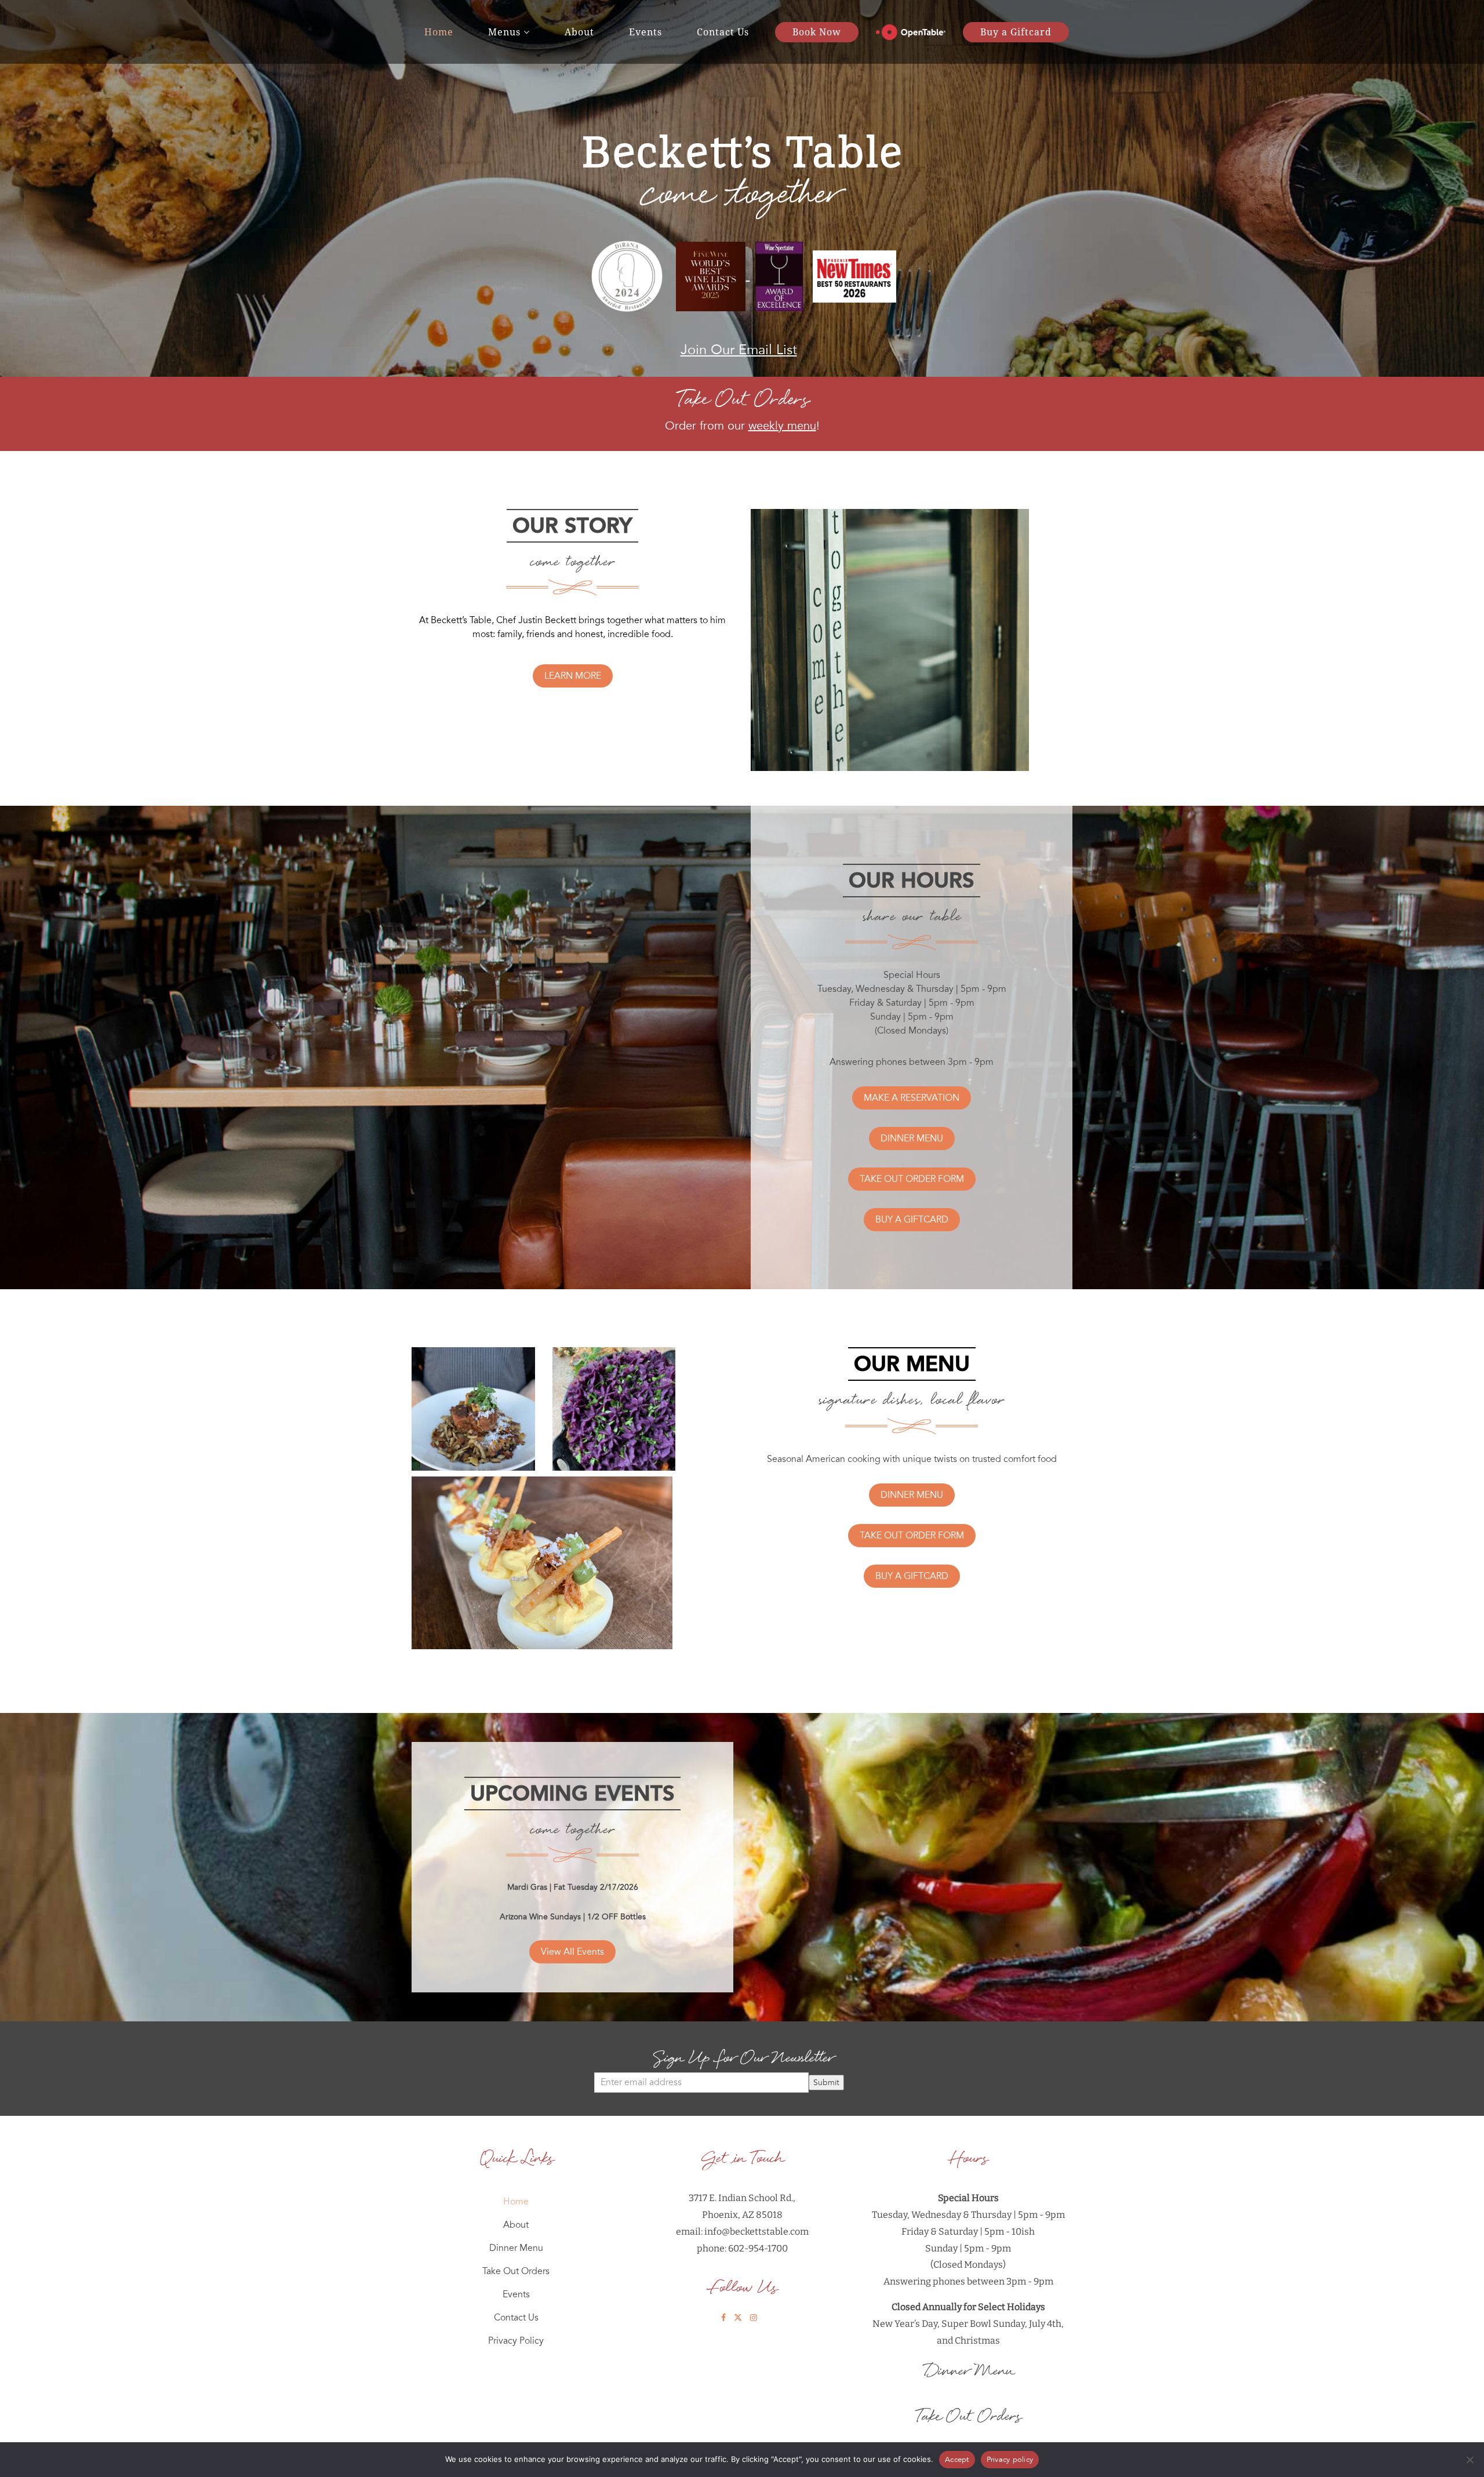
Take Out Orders (516, 2271)
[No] (1470, 2460)
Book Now (817, 32)
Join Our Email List (739, 350)
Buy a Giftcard (1016, 32)
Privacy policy (1010, 2460)
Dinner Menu (516, 2248)
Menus (504, 32)
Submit (826, 2083)
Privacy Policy (516, 2341)
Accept (957, 2460)
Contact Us (723, 32)
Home (439, 32)
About (579, 32)
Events (645, 32)
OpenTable (911, 32)
